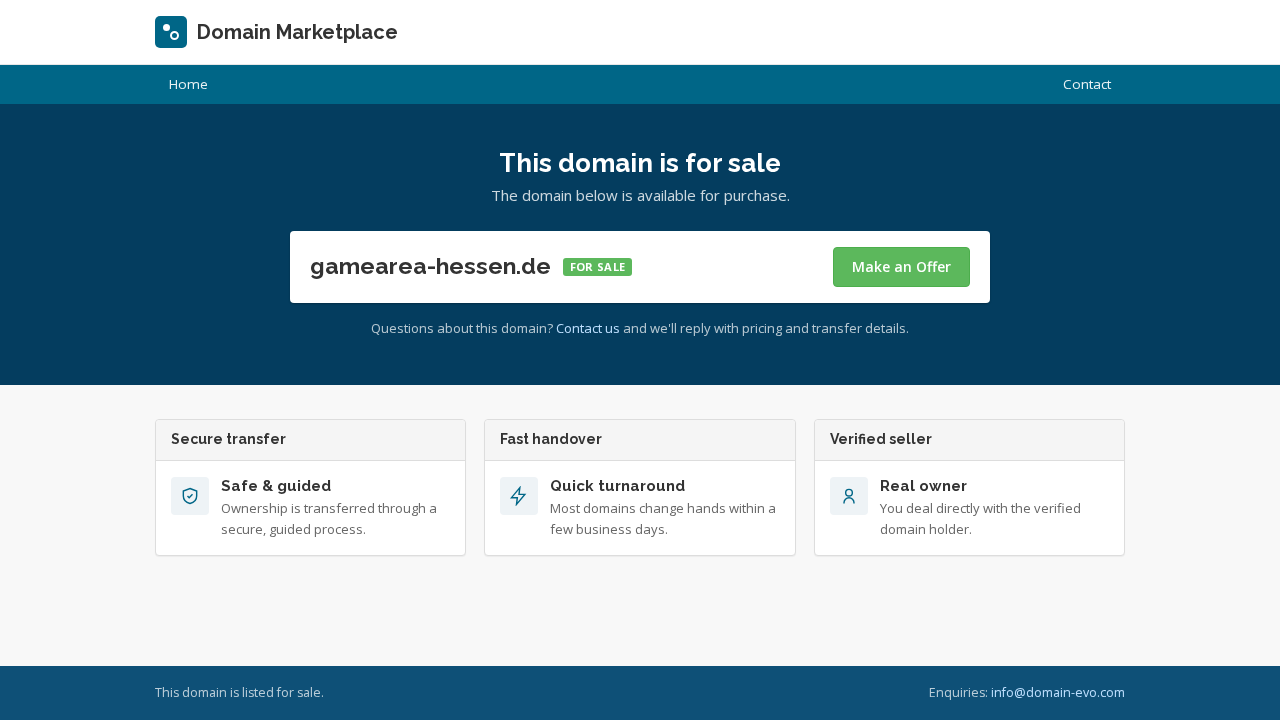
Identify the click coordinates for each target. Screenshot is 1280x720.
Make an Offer (901, 266)
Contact (1087, 84)
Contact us (588, 328)
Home (188, 84)
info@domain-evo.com (1058, 692)
